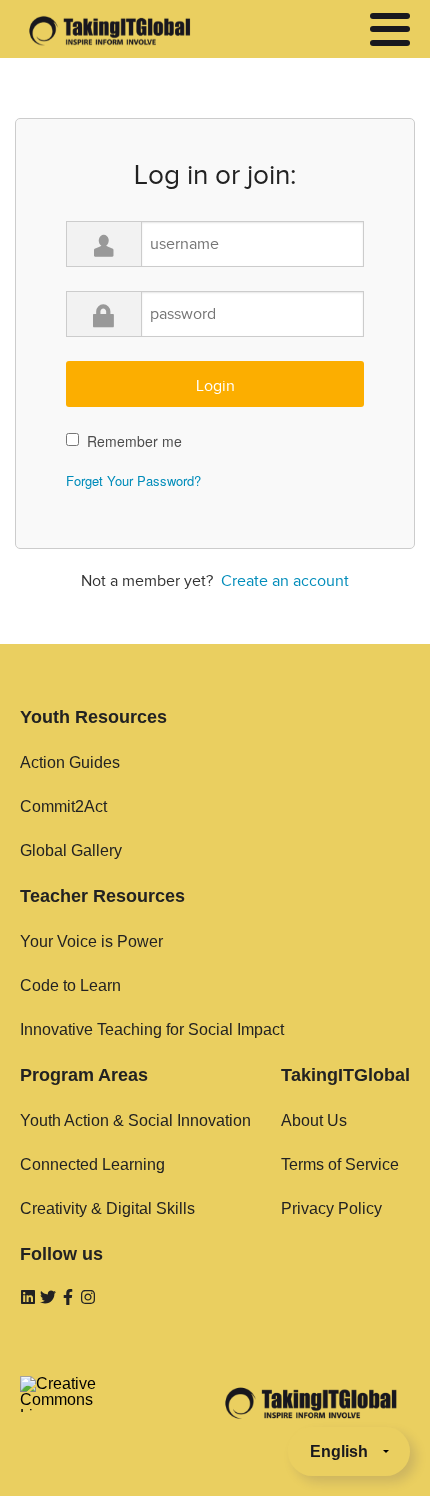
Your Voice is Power (91, 941)
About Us (314, 1120)
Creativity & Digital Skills (107, 1208)
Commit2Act (63, 806)
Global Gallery (71, 850)
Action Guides (70, 762)
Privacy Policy (331, 1208)
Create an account (285, 581)
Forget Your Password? (133, 480)
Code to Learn (70, 985)
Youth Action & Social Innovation (135, 1120)
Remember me (134, 441)
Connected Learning (92, 1164)
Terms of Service (340, 1164)
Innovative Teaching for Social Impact (152, 1029)
